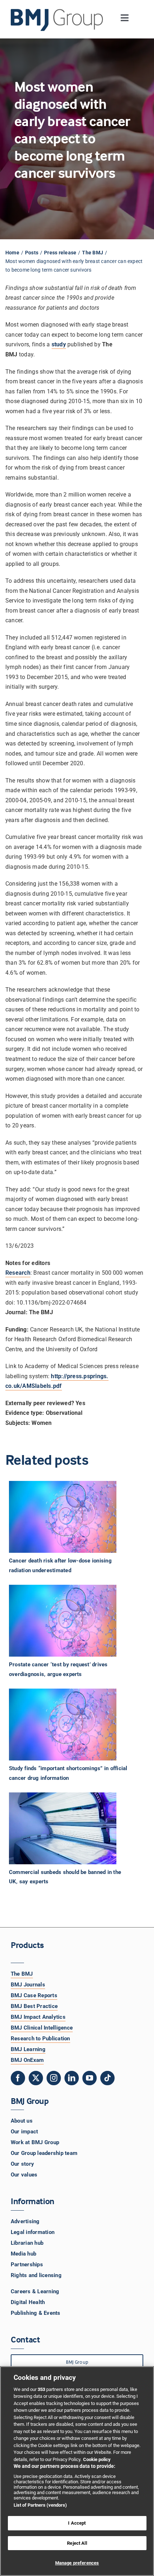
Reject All (77, 2543)
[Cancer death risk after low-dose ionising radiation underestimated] (74, 1517)
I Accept (77, 2523)
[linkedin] (72, 2078)
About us (22, 2121)
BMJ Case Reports (34, 1995)
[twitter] (36, 2078)
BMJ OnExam (27, 2060)
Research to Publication (40, 2039)
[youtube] (90, 2078)
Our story (22, 2164)
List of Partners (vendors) (40, 2505)
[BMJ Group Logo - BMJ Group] (57, 20)
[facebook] (18, 2078)
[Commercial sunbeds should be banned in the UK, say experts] (74, 1828)
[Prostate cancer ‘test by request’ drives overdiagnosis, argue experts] (74, 1621)
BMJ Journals (28, 1985)
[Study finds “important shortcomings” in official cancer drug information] (74, 1725)
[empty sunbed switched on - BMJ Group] (63, 1828)
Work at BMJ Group (35, 2142)
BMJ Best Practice (34, 2006)
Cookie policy (97, 2459)
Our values (24, 2175)
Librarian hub (27, 2243)
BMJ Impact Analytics (38, 2017)
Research (18, 1273)
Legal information (33, 2232)
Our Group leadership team (44, 2153)
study (59, 344)
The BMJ (22, 1974)
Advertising (25, 2221)
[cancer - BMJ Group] (63, 1517)
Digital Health (28, 2302)
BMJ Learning (28, 2049)
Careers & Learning (35, 2291)
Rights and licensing (36, 2275)
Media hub (23, 2254)
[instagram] (54, 2078)
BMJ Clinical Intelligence (42, 2028)
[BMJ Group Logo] (57, 12)
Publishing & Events (36, 2313)
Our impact (24, 2132)
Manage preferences (77, 2563)
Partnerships (27, 2265)
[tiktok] (107, 2078)
